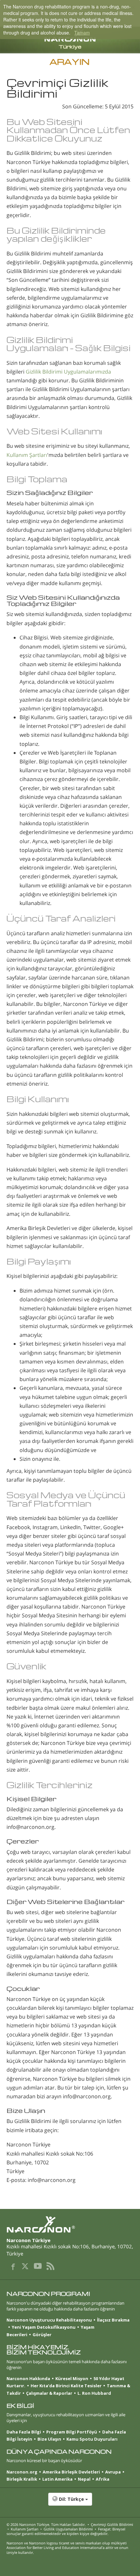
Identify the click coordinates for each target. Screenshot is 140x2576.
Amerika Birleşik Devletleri (71, 2472)
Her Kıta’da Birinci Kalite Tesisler (66, 2386)
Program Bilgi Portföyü (72, 2432)
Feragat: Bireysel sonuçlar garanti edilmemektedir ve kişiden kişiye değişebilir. (66, 2531)
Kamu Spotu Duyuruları (92, 2439)
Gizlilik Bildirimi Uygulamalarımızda (68, 372)
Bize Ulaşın (49, 2439)
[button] (70, 2502)
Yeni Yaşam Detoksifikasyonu (44, 2327)
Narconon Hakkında (28, 2378)
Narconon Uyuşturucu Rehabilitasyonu (49, 2320)
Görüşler (42, 2335)
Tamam (82, 33)
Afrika (103, 2479)
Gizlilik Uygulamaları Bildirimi (68, 2529)
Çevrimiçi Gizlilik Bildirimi (112, 2524)
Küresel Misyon (72, 2378)
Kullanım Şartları (27, 455)
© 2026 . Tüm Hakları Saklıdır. (46, 2524)
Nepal (84, 2479)
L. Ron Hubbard (94, 2393)
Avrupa (113, 2472)
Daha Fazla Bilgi (24, 2432)
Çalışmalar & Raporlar (49, 2393)
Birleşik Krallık (22, 2479)
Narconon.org (22, 2472)
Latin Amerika (57, 2479)
